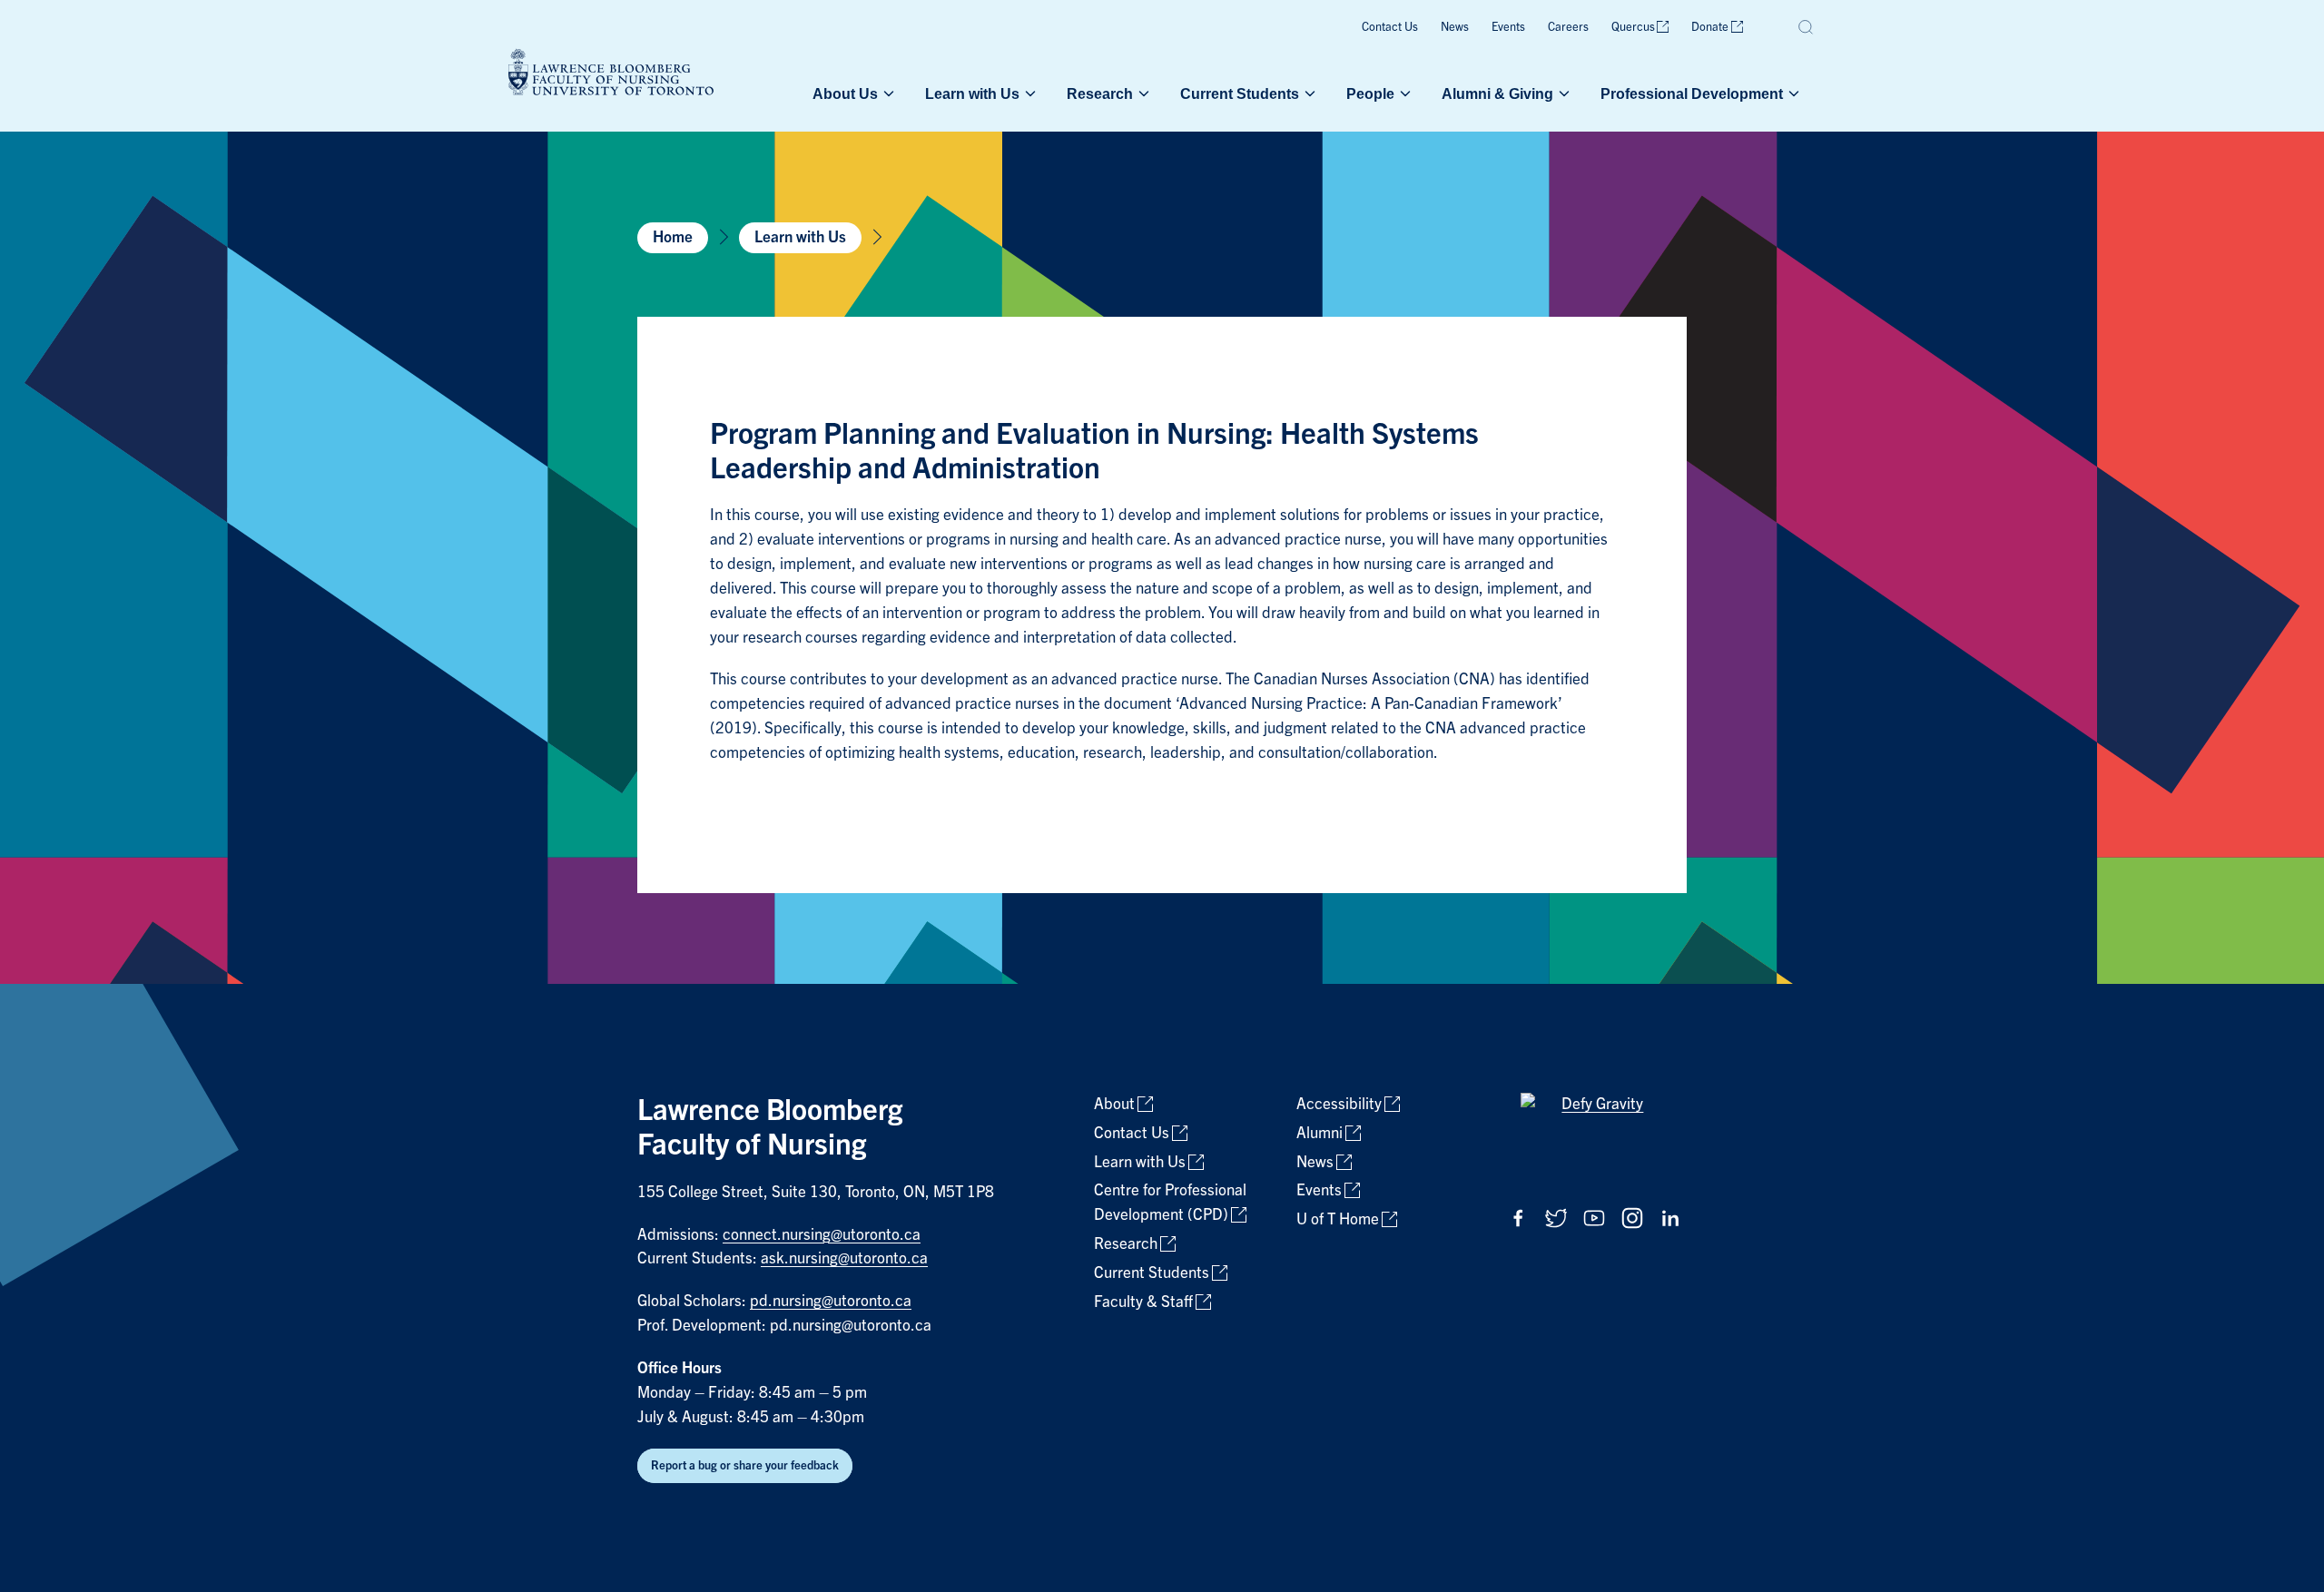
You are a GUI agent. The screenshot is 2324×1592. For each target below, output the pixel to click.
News (1455, 27)
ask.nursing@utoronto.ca (844, 1258)
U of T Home (1338, 1219)
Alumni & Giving (1497, 93)
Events (1508, 27)
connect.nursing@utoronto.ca (822, 1235)
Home (673, 237)
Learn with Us (972, 93)
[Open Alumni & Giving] (1562, 93)
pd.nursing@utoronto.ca (831, 1301)
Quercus (1633, 27)
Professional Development (1692, 93)
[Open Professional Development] (1792, 93)
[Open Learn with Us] (1029, 93)
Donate (1710, 27)
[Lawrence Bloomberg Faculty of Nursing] (611, 75)
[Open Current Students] (1308, 93)
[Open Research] (1142, 93)
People (1370, 93)
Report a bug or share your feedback (745, 1465)
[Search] (1807, 27)
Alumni (1320, 1133)
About (1114, 1104)
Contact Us (1390, 27)
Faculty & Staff (1143, 1302)
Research (1100, 93)
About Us (845, 93)
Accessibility (1339, 1104)
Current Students (1240, 93)
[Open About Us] (887, 93)
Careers (1568, 27)
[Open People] (1403, 93)
